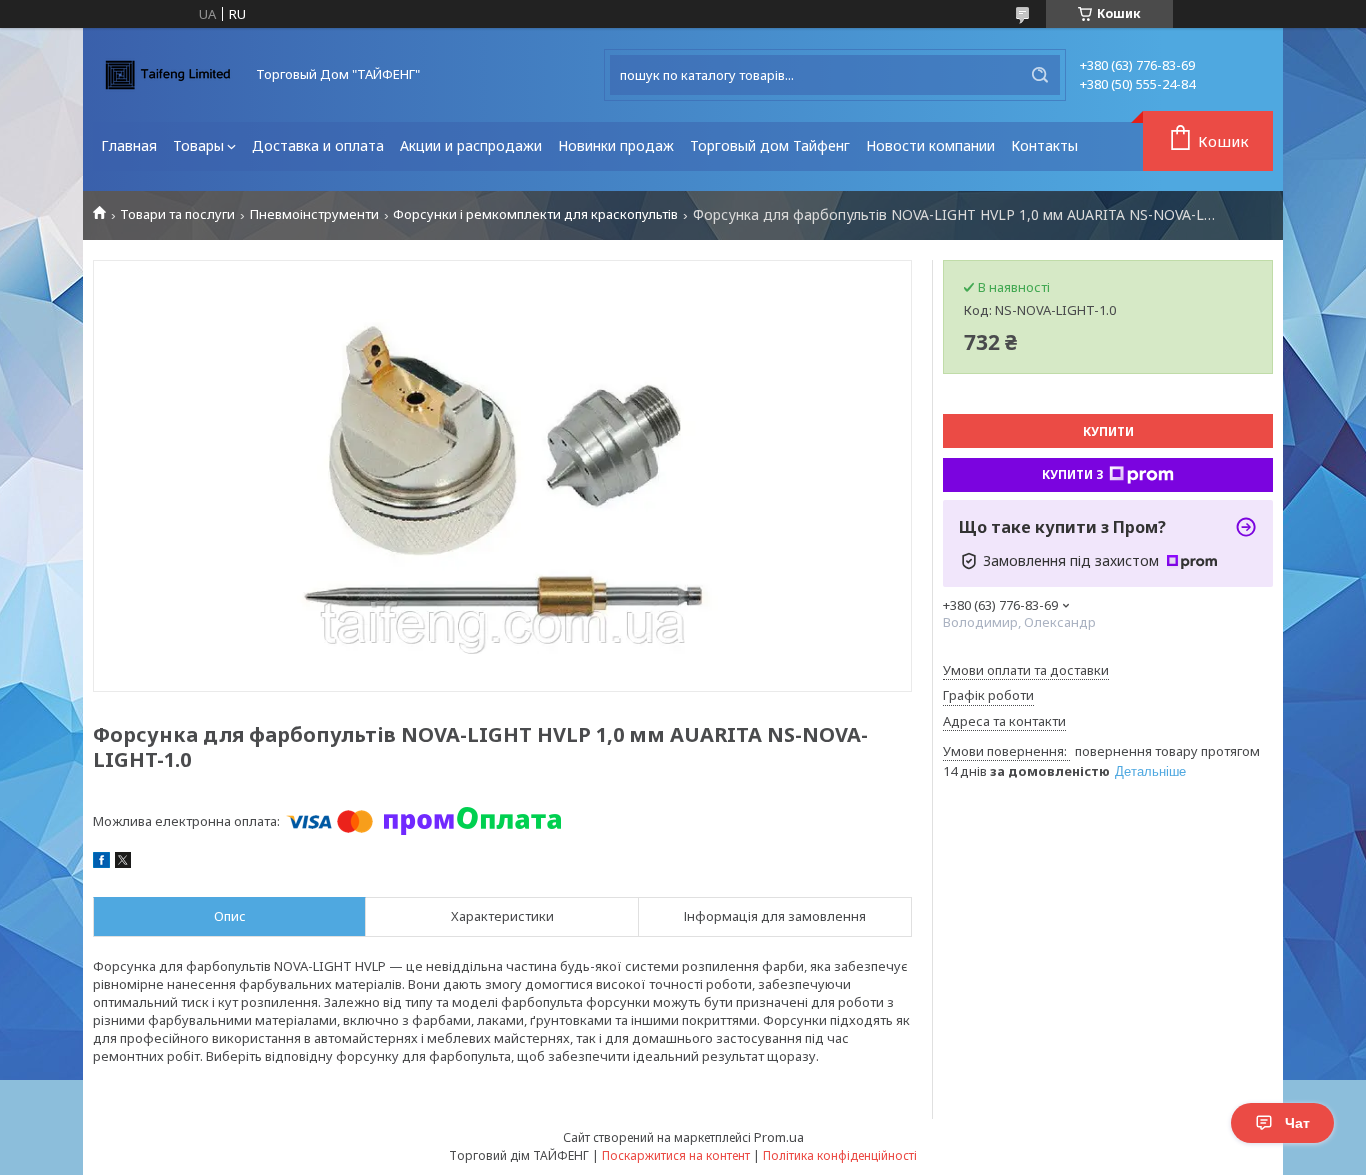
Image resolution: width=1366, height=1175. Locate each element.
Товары (198, 145)
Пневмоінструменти (314, 214)
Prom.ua (779, 1137)
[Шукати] (1040, 75)
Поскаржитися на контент (676, 1155)
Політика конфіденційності (840, 1155)
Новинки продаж (616, 145)
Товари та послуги (177, 214)
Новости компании (930, 145)
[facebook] (101, 863)
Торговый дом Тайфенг (770, 145)
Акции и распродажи (471, 145)
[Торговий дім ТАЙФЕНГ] (168, 75)
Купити (1108, 431)
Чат (1297, 1123)
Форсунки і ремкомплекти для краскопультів (535, 214)
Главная (129, 145)
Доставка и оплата (318, 145)
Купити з (1073, 474)
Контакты (1044, 145)
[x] (123, 863)
